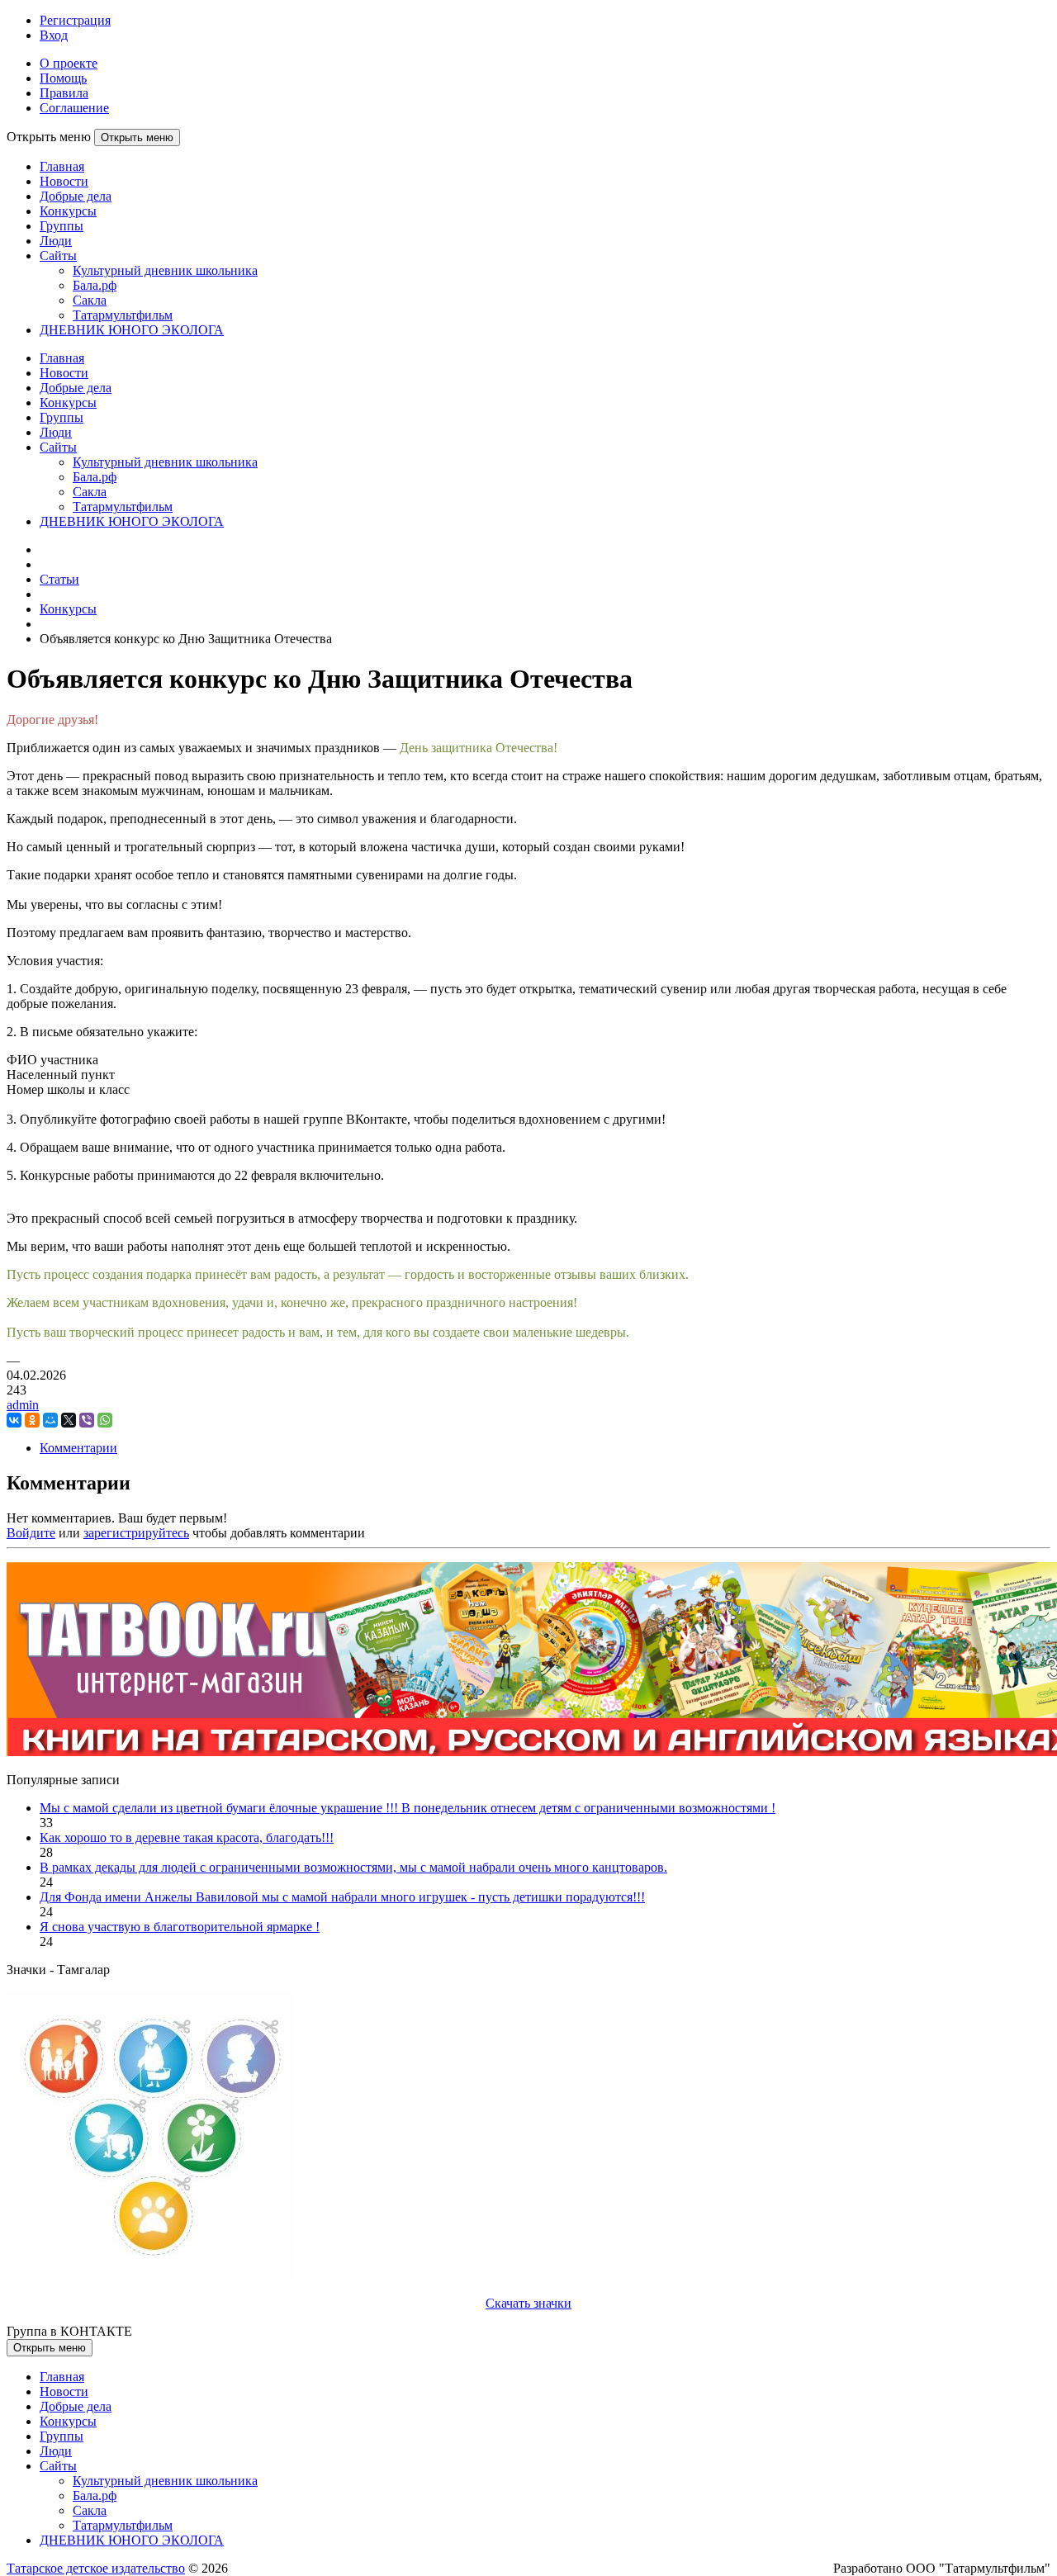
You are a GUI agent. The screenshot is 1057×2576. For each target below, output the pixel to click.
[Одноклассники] (32, 1420)
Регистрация (75, 20)
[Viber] (87, 1420)
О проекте (69, 63)
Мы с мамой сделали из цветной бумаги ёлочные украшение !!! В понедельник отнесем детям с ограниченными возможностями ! (408, 1808)
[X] (69, 1420)
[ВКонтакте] (14, 1420)
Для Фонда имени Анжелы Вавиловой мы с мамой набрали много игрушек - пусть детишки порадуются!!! (342, 1897)
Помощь (63, 78)
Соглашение (74, 108)
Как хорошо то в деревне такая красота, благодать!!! (187, 1837)
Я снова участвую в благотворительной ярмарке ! (180, 1927)
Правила (64, 93)
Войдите (31, 1533)
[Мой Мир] (50, 1420)
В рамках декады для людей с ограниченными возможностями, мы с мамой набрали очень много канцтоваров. (353, 1867)
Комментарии (78, 1448)
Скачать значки (528, 2303)
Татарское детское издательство (96, 2568)
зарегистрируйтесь (136, 1533)
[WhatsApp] (105, 1420)
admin (23, 1405)
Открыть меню (137, 137)
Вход (54, 35)
